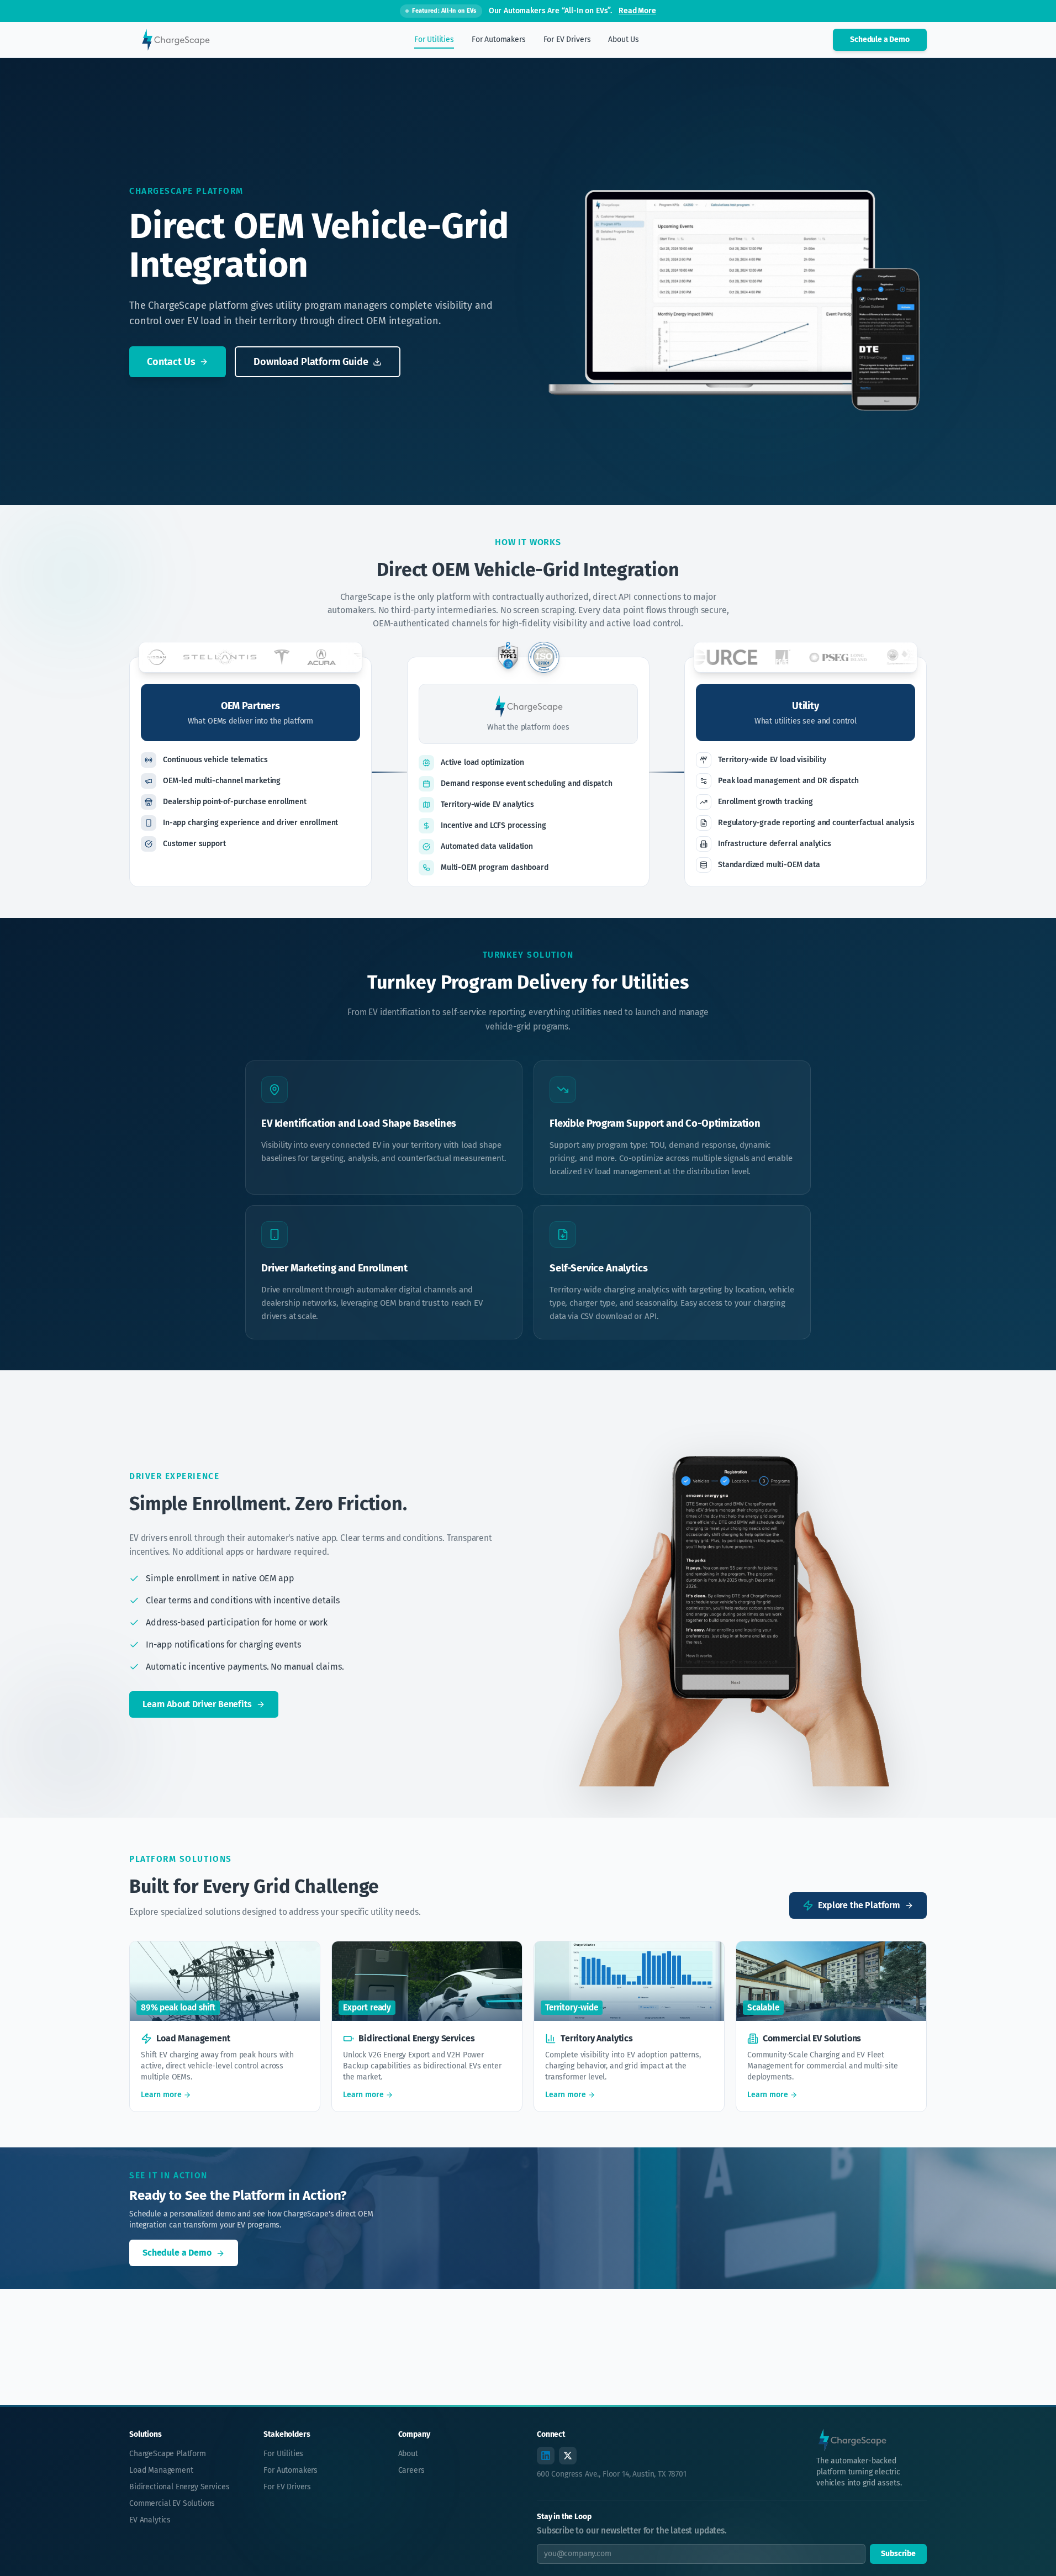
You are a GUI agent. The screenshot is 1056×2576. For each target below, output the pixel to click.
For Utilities (283, 2454)
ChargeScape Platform (168, 2454)
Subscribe (898, 2554)
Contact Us (171, 362)
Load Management (161, 2470)
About (408, 2454)
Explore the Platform (859, 1905)
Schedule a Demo (880, 39)
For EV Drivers (287, 2487)
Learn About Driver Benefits (197, 1704)
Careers (411, 2470)
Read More (637, 11)
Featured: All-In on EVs (444, 11)
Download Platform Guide (311, 362)
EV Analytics (150, 2520)
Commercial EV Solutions (172, 2503)
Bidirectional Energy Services (179, 2487)
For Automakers (291, 2470)
